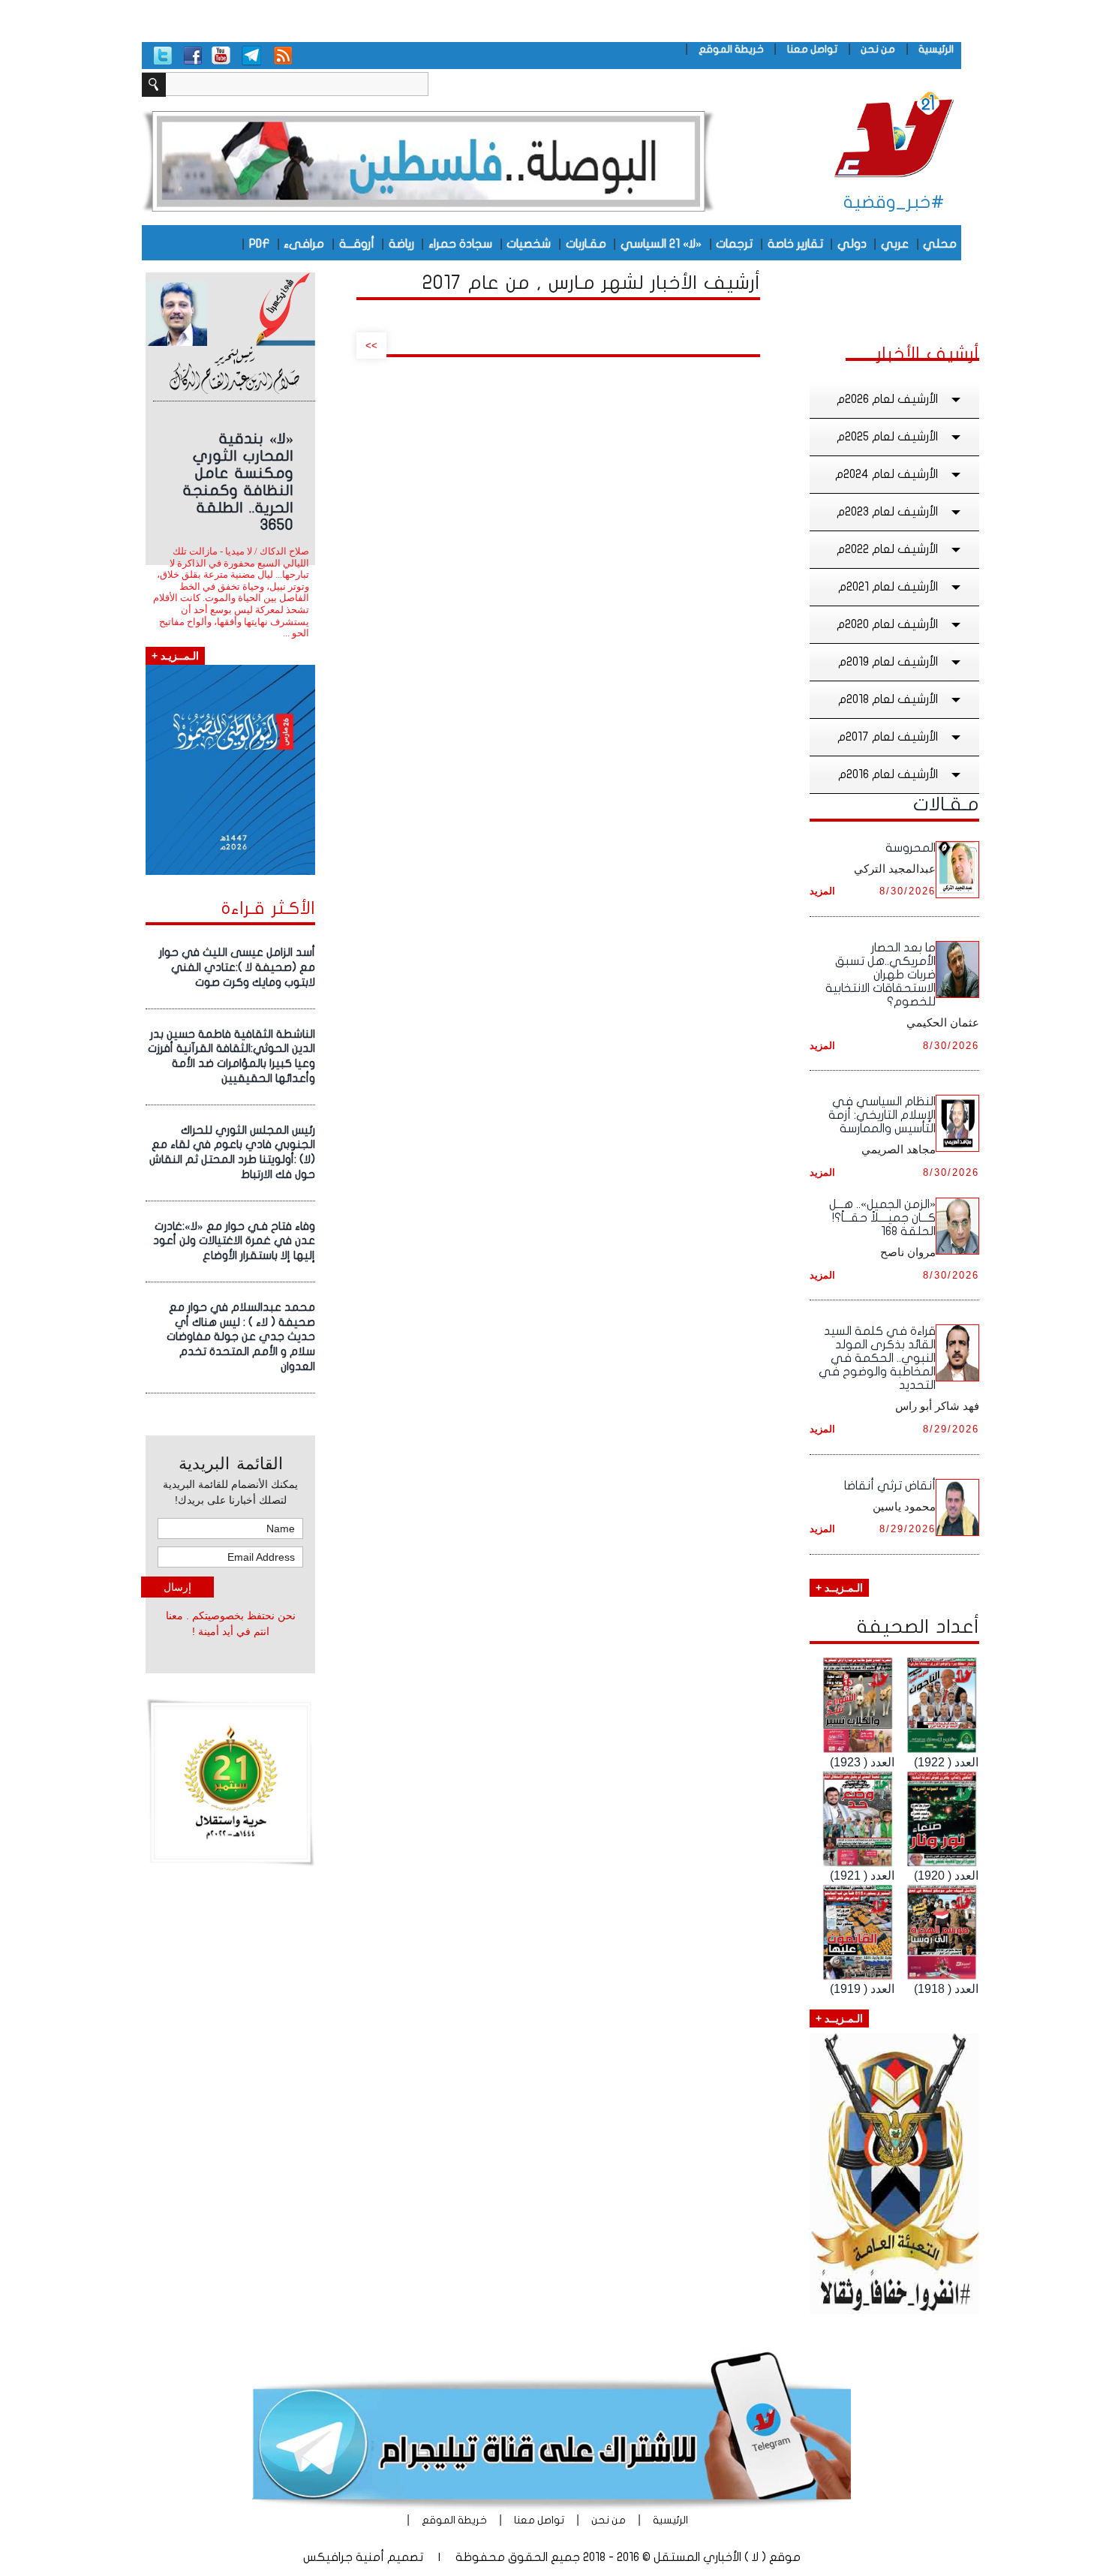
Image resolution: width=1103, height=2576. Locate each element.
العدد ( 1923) (862, 1762)
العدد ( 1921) (862, 1876)
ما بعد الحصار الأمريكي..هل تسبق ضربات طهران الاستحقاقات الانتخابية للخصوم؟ (881, 975)
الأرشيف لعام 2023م (887, 512)
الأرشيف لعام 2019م (888, 662)
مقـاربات (586, 244)
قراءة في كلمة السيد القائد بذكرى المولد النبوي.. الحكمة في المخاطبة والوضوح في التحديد (877, 1358)
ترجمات (734, 244)
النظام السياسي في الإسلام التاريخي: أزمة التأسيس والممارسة (882, 1115)
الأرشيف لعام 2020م (887, 624)
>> (371, 346)
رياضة (401, 244)
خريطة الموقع (731, 49)
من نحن (878, 49)
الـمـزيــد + (839, 1588)
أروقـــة (357, 244)
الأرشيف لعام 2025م (887, 437)
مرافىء (304, 244)
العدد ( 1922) (946, 1762)
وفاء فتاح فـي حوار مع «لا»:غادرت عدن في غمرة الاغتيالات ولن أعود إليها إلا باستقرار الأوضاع (234, 1241)
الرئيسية (936, 49)
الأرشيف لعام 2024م (887, 474)
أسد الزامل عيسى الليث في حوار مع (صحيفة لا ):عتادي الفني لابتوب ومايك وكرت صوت (237, 967)
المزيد (822, 891)
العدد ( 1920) (946, 1876)
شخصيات (529, 244)
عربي (895, 244)
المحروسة (911, 848)
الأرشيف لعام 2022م (887, 549)
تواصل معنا (812, 49)
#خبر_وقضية (894, 202)
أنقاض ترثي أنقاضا (890, 1486)
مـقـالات (946, 804)
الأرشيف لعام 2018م (888, 699)
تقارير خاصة (795, 244)
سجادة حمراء (460, 244)
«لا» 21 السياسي (661, 244)
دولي (852, 244)
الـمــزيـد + (175, 656)
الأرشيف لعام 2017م (888, 737)
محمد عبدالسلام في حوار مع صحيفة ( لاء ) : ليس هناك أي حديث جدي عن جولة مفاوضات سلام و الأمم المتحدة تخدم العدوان (241, 1337)
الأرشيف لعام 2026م (887, 399)
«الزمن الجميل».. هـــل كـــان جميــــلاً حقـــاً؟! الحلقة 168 (882, 1218)
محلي (940, 244)
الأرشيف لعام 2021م (888, 587)
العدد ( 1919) (862, 1989)
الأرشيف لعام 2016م (888, 774)
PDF (259, 244)
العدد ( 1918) (946, 1989)
